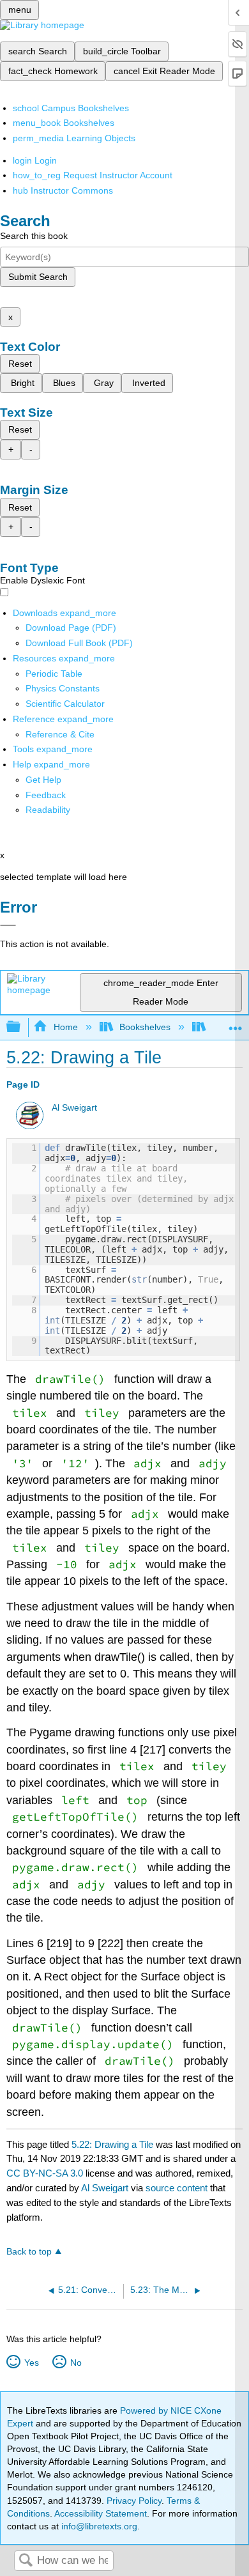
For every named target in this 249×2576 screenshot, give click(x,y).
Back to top (29, 2252)
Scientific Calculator (65, 704)
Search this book (34, 236)
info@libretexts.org (98, 2526)
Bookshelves (145, 1027)
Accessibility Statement (101, 2513)
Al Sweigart (74, 1108)
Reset (20, 364)
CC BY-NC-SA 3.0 (45, 2173)
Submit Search (38, 277)
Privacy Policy (134, 2501)
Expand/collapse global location (236, 1023)
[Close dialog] (8, 925)
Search (26, 2561)
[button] (46, 795)
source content (177, 2188)
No (76, 2363)
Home (65, 1027)
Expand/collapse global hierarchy (22, 1027)
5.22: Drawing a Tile (112, 2144)
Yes (31, 2363)
